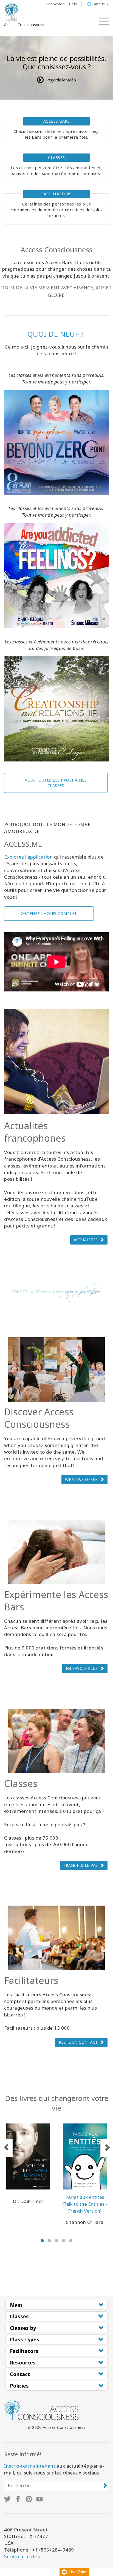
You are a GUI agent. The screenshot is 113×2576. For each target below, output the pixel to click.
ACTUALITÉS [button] (86, 1240)
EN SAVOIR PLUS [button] (82, 1668)
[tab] (56, 2305)
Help (73, 4)
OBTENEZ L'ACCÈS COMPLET (49, 913)
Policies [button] (19, 2386)
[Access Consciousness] (12, 12)
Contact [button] (20, 2374)
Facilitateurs (56, 194)
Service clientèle (23, 2556)
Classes (56, 157)
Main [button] (16, 2305)
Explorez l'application (28, 857)
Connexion (55, 4)
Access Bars (57, 121)
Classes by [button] (23, 2328)
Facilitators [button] (24, 2351)
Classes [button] (19, 2316)
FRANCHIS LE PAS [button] (81, 1865)
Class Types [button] (25, 2339)
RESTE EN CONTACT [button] (78, 2042)
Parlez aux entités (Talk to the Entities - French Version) (85, 2204)
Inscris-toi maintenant (30, 2466)
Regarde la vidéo (61, 80)
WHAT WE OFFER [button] (81, 1479)
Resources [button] (23, 2363)
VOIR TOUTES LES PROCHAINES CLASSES (56, 783)
